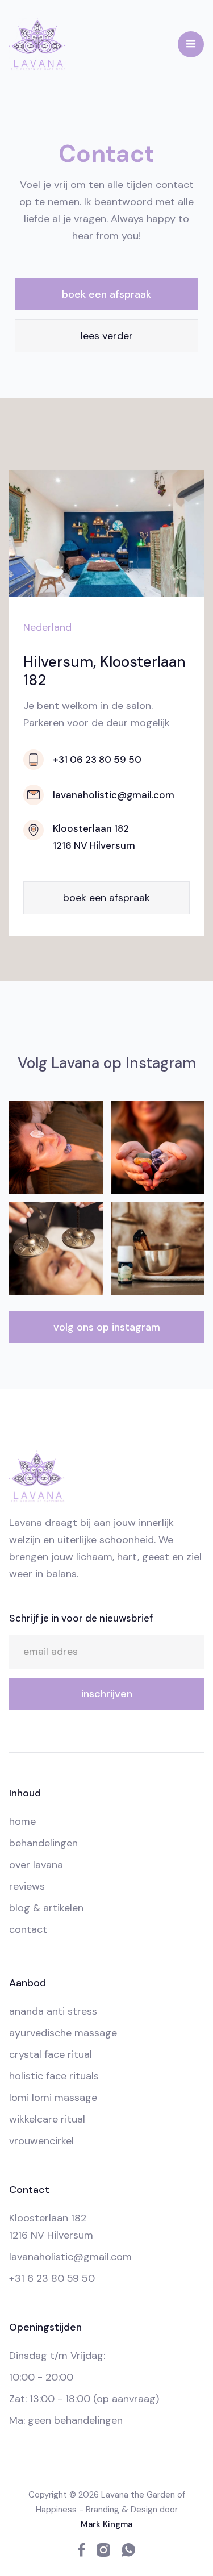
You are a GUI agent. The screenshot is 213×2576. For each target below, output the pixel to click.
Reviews (27, 1886)
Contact (28, 1929)
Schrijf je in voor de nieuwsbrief (81, 1618)
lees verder (107, 336)
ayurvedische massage (63, 2033)
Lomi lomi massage (53, 2098)
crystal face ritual (51, 2054)
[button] (191, 44)
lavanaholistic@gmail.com (70, 2257)
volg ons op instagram (107, 1327)
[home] (37, 44)
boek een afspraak (106, 294)
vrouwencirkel (41, 2141)
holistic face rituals (54, 2076)
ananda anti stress (53, 2011)
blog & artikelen (46, 1908)
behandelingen (43, 1843)
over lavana (36, 1865)
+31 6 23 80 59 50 (52, 2278)
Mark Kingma (106, 2524)
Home (22, 1821)
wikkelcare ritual (47, 2119)
